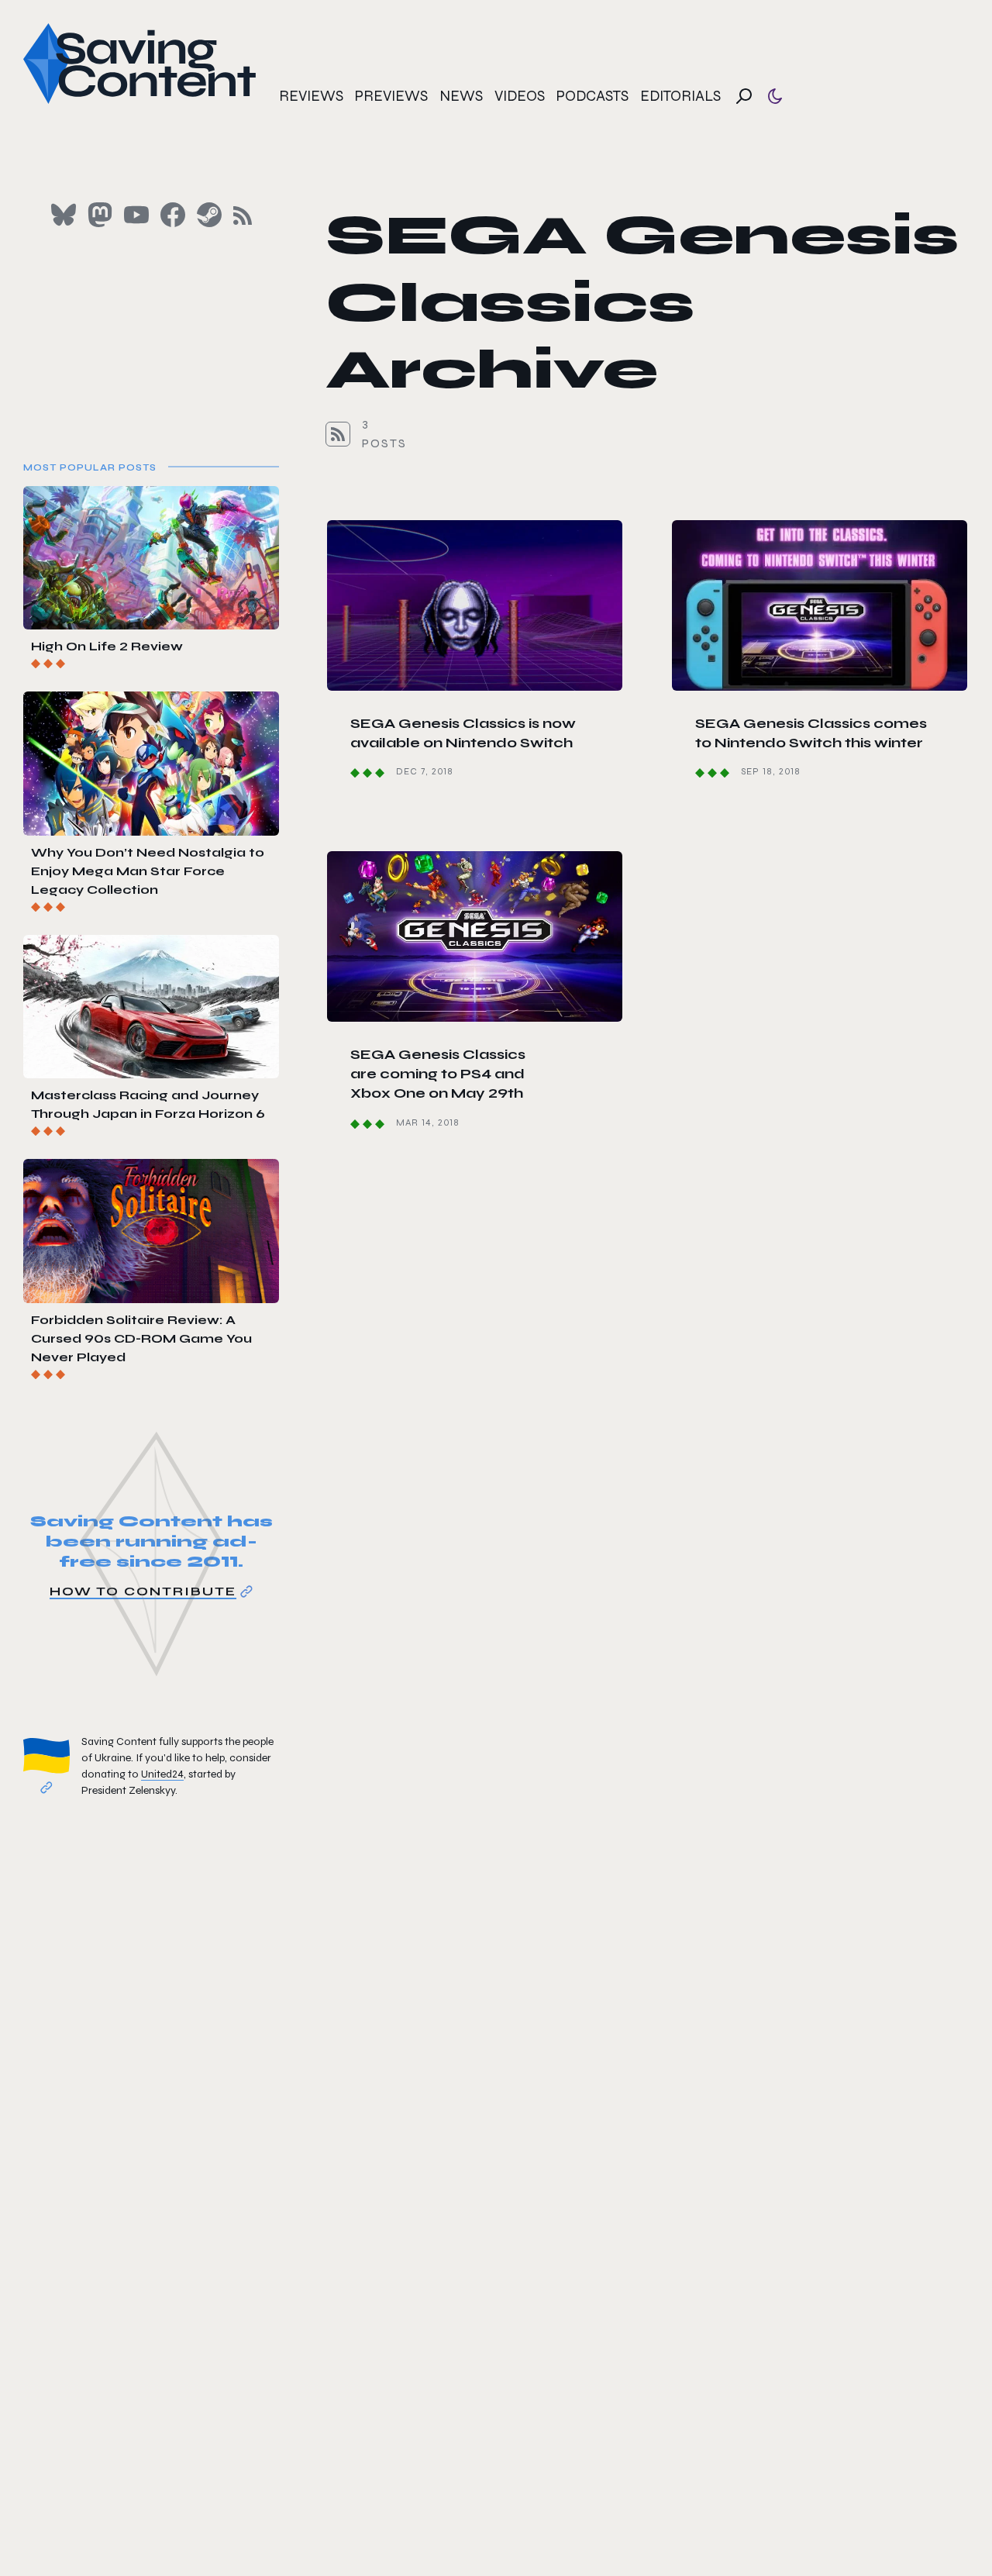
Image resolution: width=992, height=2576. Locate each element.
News (461, 96)
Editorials (680, 96)
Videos (520, 96)
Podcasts (592, 96)
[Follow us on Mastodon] (100, 215)
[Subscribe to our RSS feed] (243, 216)
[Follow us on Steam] (209, 215)
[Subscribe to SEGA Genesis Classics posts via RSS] (338, 434)
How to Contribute (143, 1591)
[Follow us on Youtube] (136, 215)
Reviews (311, 96)
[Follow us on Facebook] (173, 215)
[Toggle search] (744, 96)
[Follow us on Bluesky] (64, 215)
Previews (391, 96)
